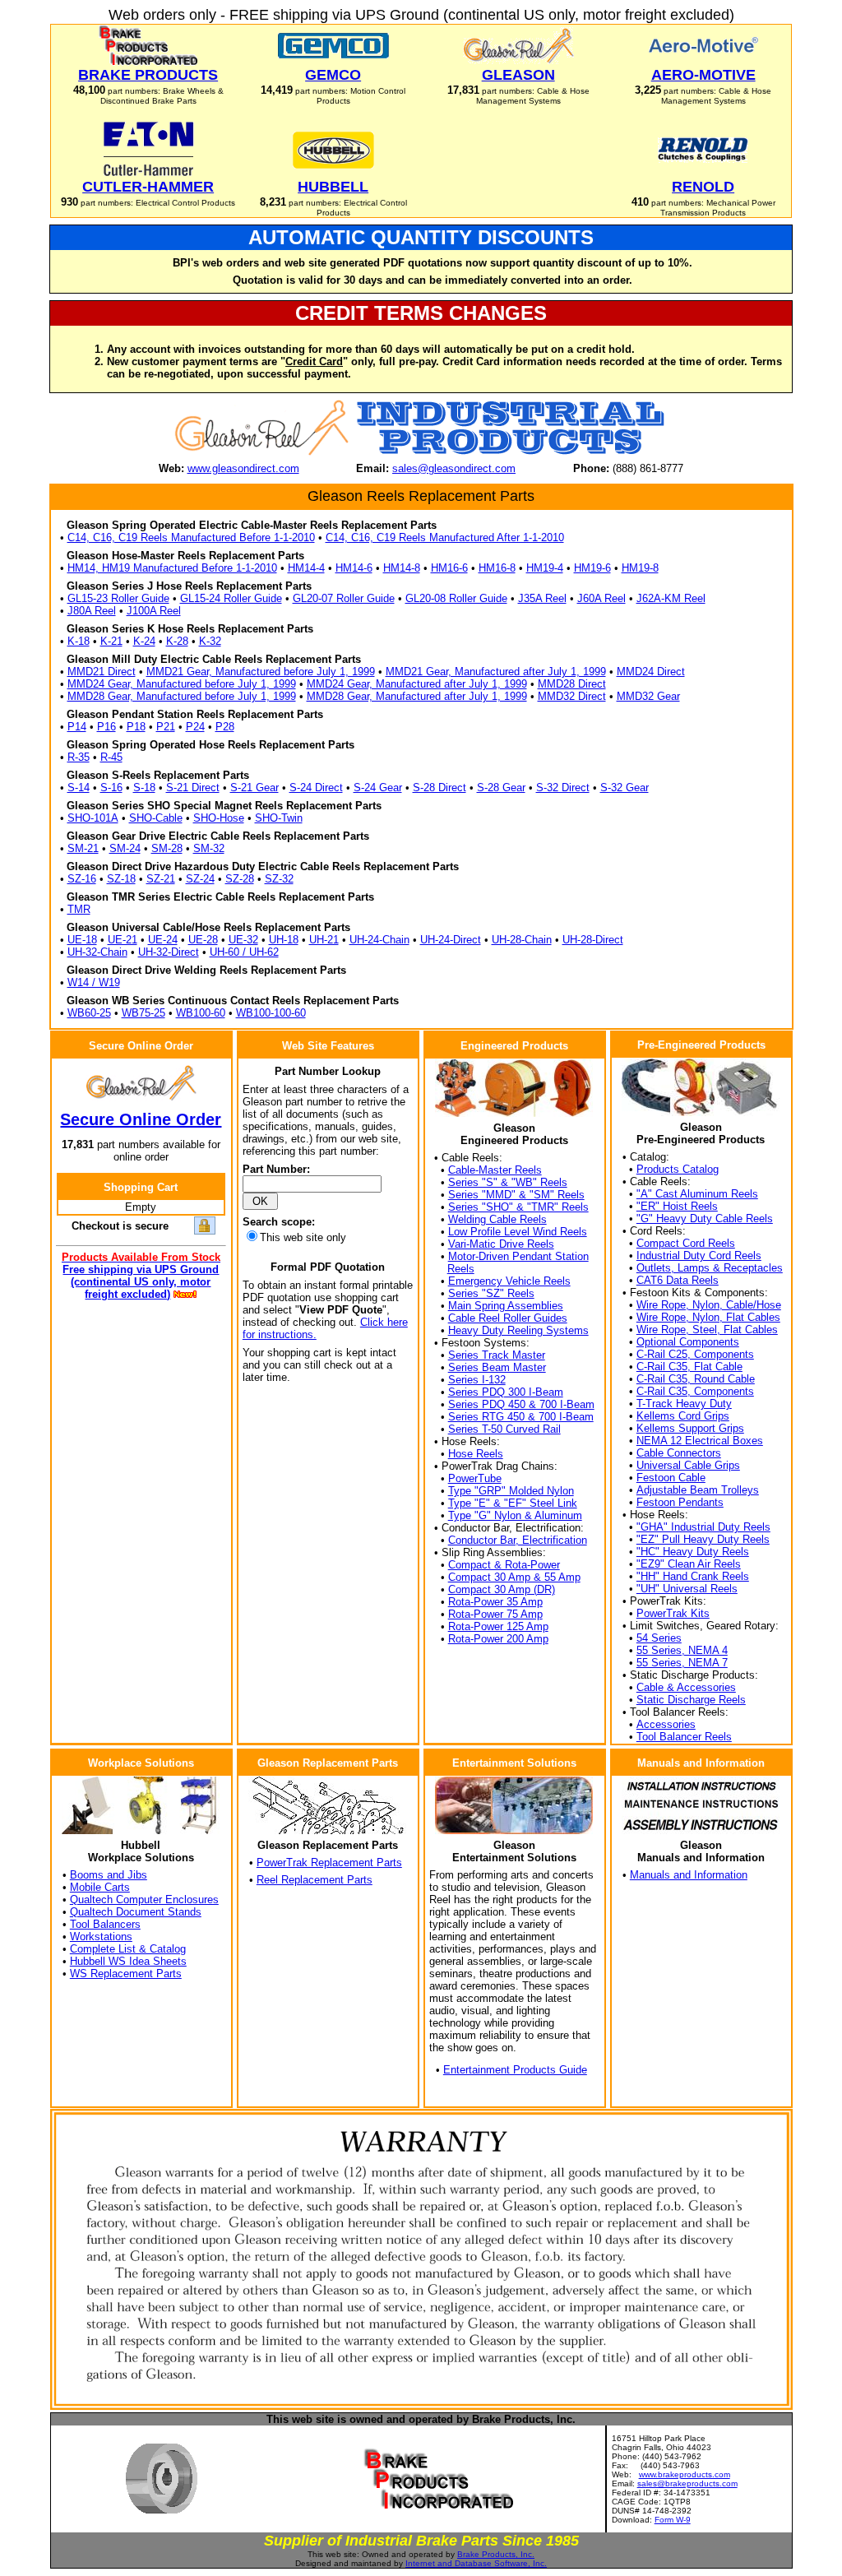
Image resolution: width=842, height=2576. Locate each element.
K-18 (79, 641)
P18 (136, 727)
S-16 (111, 788)
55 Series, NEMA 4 (682, 1650)
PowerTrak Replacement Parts (329, 1863)
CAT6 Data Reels (678, 1280)
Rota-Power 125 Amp (498, 1626)
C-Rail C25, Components (695, 1354)
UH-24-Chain (379, 940)
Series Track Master (497, 1355)
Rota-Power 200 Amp (498, 1639)
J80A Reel (92, 611)
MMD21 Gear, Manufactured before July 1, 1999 (261, 672)
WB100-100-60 (271, 1013)
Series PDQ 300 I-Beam (506, 1392)
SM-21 (83, 848)
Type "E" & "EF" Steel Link (513, 1503)
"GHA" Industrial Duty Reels (703, 1527)
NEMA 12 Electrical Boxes (700, 1441)
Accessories (666, 1724)
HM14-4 (306, 568)
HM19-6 (592, 568)
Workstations (101, 1937)
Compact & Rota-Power (504, 1565)
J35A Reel (542, 598)
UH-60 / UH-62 (244, 952)
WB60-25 (89, 1013)
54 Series (659, 1638)
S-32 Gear (625, 788)
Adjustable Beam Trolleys (698, 1490)
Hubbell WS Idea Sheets (128, 1961)
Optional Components (688, 1342)
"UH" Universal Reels (687, 1589)
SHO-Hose (219, 818)
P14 (77, 727)
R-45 (111, 757)
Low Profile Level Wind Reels (518, 1232)
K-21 (111, 641)
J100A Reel (154, 611)
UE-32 (243, 940)
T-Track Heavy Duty (684, 1404)
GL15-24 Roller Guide (231, 598)
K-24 (144, 641)
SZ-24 (200, 879)
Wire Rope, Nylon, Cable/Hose (709, 1305)
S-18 (144, 788)
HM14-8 (402, 568)
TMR (79, 909)
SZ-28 (240, 879)
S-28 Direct (440, 788)
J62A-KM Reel (671, 598)
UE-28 (203, 940)
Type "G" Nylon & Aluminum (515, 1515)
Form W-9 (673, 2520)
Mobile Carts (100, 1887)
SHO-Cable (156, 818)
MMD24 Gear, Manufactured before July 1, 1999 (182, 684)
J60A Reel (601, 598)
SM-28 (167, 848)
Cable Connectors (679, 1453)
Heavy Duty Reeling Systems (518, 1330)
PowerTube (475, 1478)
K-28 (177, 641)
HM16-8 (497, 568)
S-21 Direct (193, 788)
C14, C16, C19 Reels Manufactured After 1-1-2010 (445, 537)
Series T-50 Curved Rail (504, 1429)
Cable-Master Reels (495, 1170)
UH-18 (284, 940)
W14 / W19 (94, 982)
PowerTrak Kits (673, 1613)
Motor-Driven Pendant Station (518, 1256)
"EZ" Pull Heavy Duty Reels (703, 1539)
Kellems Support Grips (690, 1428)
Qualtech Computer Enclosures (144, 1900)
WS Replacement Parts (126, 1974)
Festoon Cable (671, 1478)
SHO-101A (93, 818)
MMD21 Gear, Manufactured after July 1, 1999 (496, 672)
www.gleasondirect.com (243, 468)
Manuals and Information (689, 1875)
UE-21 (123, 940)
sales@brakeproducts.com (687, 2483)
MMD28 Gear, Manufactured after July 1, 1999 (417, 696)
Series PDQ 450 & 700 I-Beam (521, 1404)
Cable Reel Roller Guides (508, 1318)
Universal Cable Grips (688, 1465)
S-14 (79, 788)
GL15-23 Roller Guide (118, 598)
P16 (106, 727)
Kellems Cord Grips (683, 1416)
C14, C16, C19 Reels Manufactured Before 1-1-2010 (191, 537)
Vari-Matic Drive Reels (501, 1244)
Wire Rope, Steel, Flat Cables (707, 1330)
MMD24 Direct (651, 672)
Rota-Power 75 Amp (495, 1614)
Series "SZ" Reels (491, 1293)
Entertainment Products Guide (515, 2070)
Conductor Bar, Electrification (518, 1540)
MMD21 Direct (102, 672)
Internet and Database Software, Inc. (476, 2563)
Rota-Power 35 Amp (495, 1602)
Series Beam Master (497, 1367)
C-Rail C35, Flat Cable (689, 1367)
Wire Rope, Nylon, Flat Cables (708, 1317)
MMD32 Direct (572, 696)
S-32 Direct (563, 788)
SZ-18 (121, 879)
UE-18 (82, 940)
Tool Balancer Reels (684, 1737)
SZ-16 (82, 879)
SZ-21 (161, 879)
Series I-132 (477, 1380)
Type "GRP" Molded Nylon (511, 1491)
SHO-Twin (279, 818)
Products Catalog (678, 1169)
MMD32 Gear (648, 696)
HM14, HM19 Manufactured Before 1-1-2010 (172, 568)
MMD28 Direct (572, 684)
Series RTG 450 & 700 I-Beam (521, 1417)
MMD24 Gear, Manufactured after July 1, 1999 (417, 684)
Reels (461, 1269)
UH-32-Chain (97, 952)
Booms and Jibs (109, 1875)
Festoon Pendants (680, 1502)
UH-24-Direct (451, 940)
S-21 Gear (254, 788)
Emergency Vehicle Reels (509, 1281)
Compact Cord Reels (686, 1243)
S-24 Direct (316, 788)
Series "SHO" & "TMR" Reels (518, 1207)
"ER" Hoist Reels (677, 1206)
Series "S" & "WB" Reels (508, 1182)
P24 (195, 727)
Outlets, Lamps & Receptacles (710, 1268)
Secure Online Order (141, 1119)
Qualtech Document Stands (136, 1912)
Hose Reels (476, 1454)
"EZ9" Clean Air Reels (689, 1564)
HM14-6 (354, 568)
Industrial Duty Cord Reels (699, 1256)
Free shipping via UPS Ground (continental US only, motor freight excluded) (141, 1282)
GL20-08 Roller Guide (456, 598)
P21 (166, 727)
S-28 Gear (501, 788)
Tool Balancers (105, 1924)
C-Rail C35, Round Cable (696, 1379)
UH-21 (324, 940)
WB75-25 (143, 1013)
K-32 (210, 641)
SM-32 (209, 848)
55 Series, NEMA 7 (682, 1663)
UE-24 (163, 940)
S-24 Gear (378, 788)
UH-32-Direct (169, 952)
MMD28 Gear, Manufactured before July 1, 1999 (182, 696)
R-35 (79, 757)
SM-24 (125, 848)
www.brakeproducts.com (685, 2474)
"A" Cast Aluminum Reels (697, 1194)
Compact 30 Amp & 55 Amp (514, 1577)
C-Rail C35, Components (695, 1391)
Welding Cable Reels (497, 1219)
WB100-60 (201, 1013)
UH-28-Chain (522, 940)
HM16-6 (449, 568)
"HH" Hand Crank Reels (693, 1576)
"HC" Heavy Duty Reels (693, 1552)
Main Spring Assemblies (506, 1306)
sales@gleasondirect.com (454, 468)
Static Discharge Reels (691, 1700)
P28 (225, 727)
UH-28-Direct (593, 940)
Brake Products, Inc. (496, 2554)
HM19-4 (545, 568)
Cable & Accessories (686, 1687)
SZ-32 (279, 879)
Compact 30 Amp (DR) (502, 1589)
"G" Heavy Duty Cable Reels (705, 1219)
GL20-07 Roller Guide (344, 598)
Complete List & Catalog (128, 1949)
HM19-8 (640, 568)
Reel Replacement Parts (315, 1880)
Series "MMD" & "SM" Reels (516, 1195)
